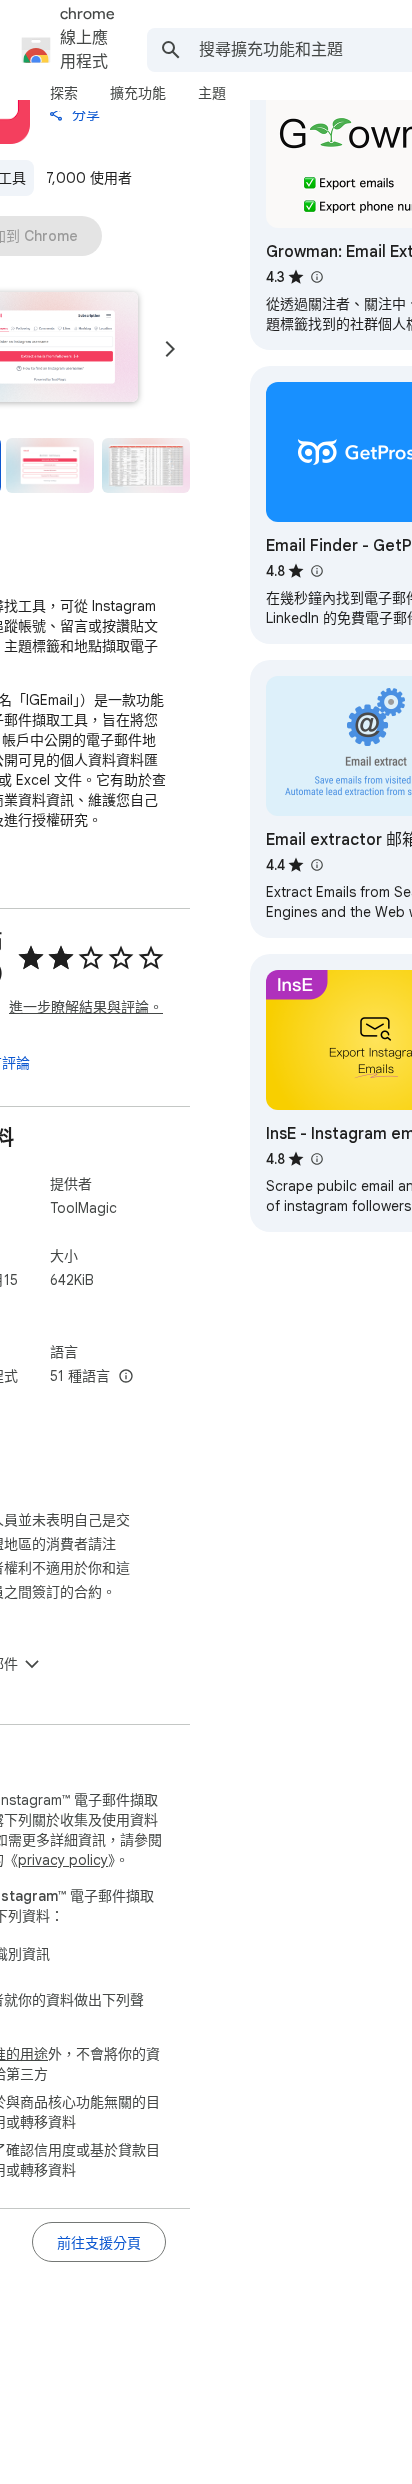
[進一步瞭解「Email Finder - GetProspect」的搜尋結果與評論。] (316, 571)
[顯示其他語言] (126, 1377)
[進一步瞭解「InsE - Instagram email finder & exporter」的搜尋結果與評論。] (316, 1159)
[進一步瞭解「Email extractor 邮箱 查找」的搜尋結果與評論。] (316, 865)
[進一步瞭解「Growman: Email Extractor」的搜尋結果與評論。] (316, 277)
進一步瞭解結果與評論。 (86, 1007)
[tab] (64, 93)
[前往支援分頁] (99, 2242)
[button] (50, 465)
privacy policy (63, 1860)
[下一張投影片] (170, 349)
